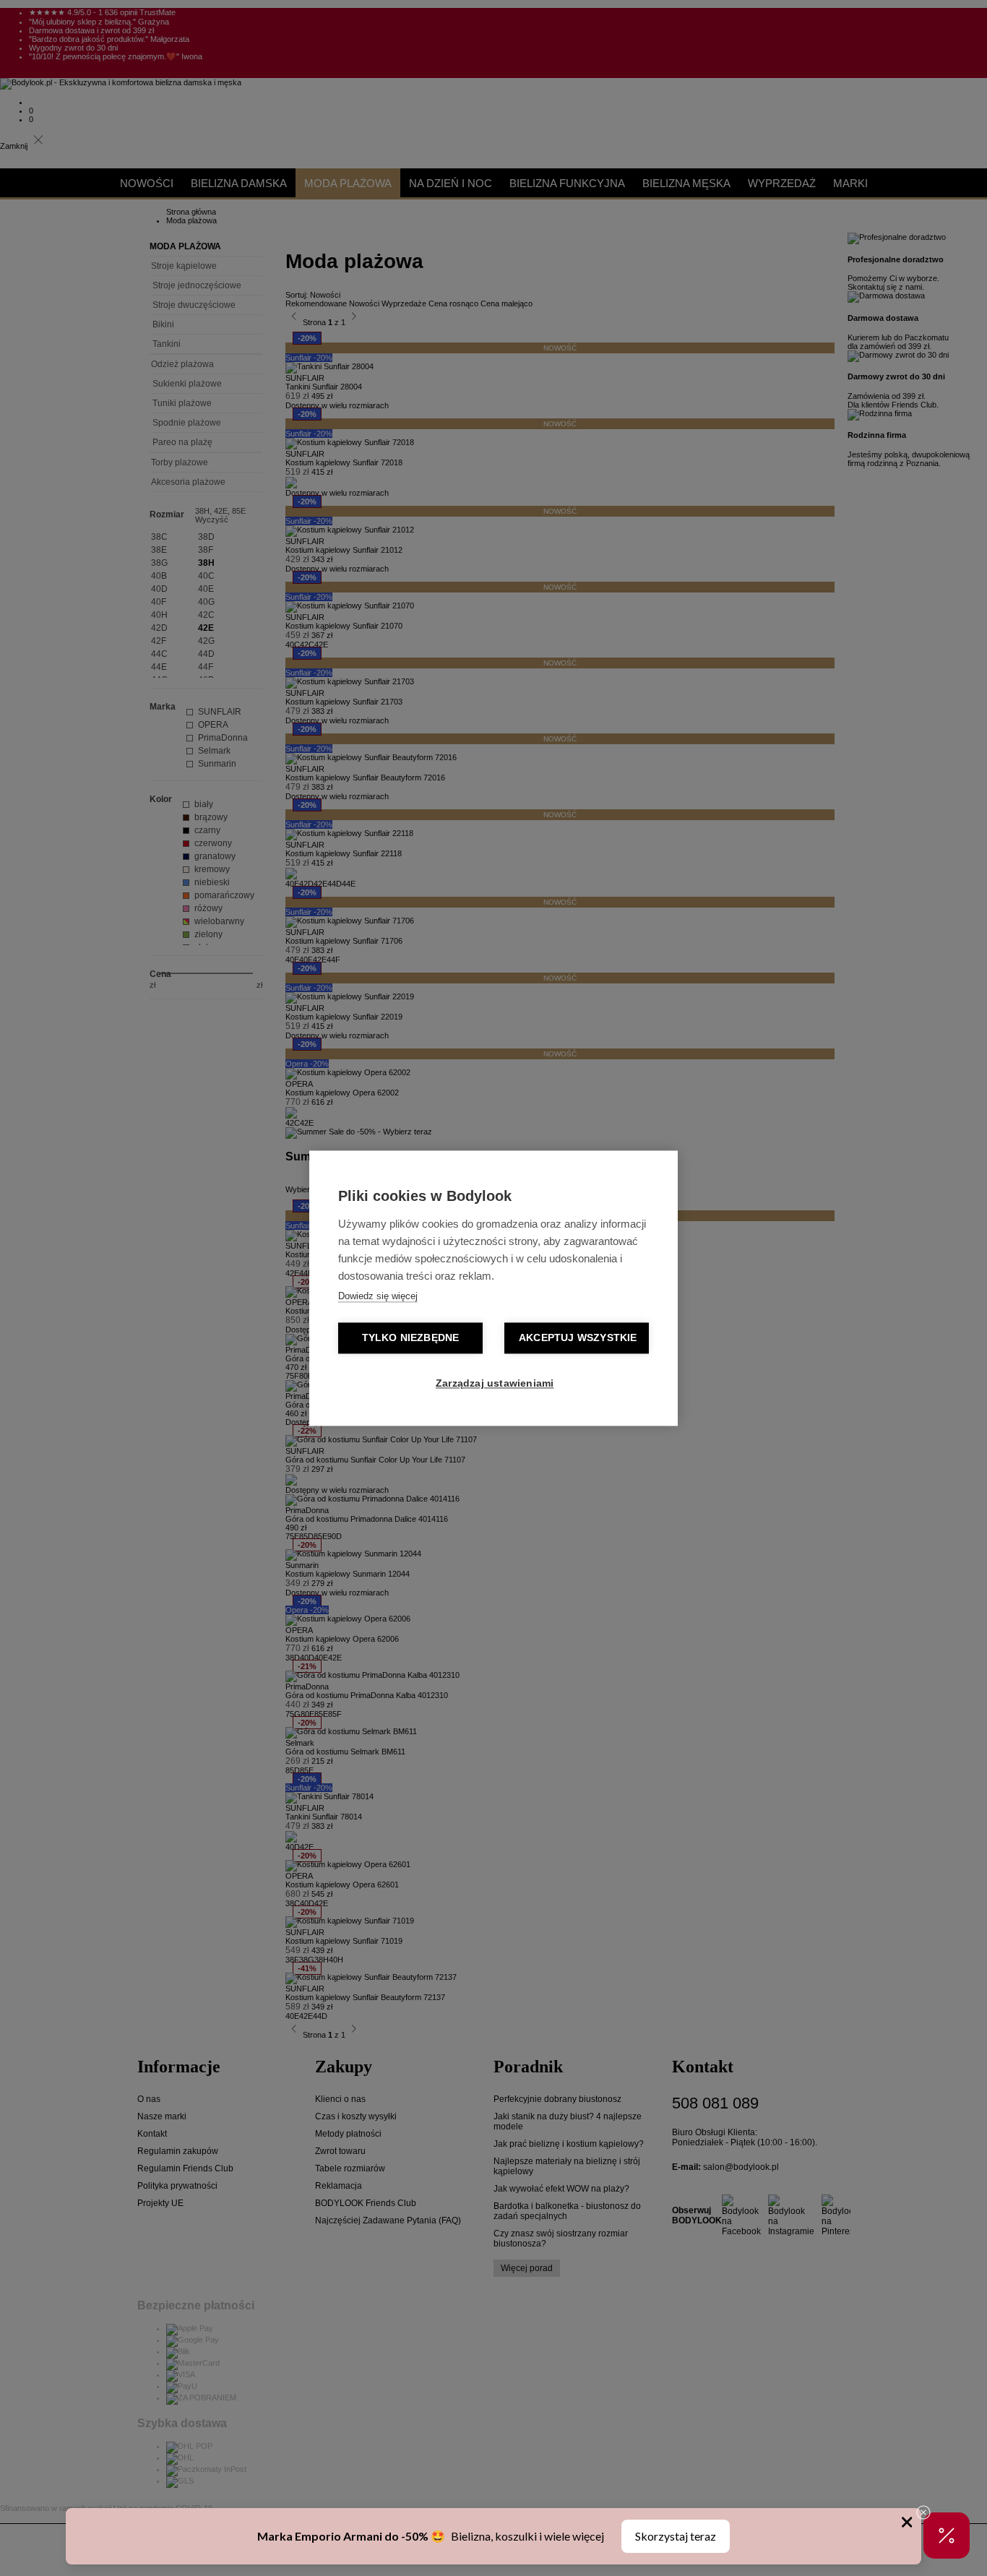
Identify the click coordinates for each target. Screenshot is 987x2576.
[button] (947, 2536)
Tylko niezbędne (411, 1338)
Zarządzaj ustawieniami (495, 1383)
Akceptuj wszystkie (578, 1338)
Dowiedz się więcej (378, 1296)
